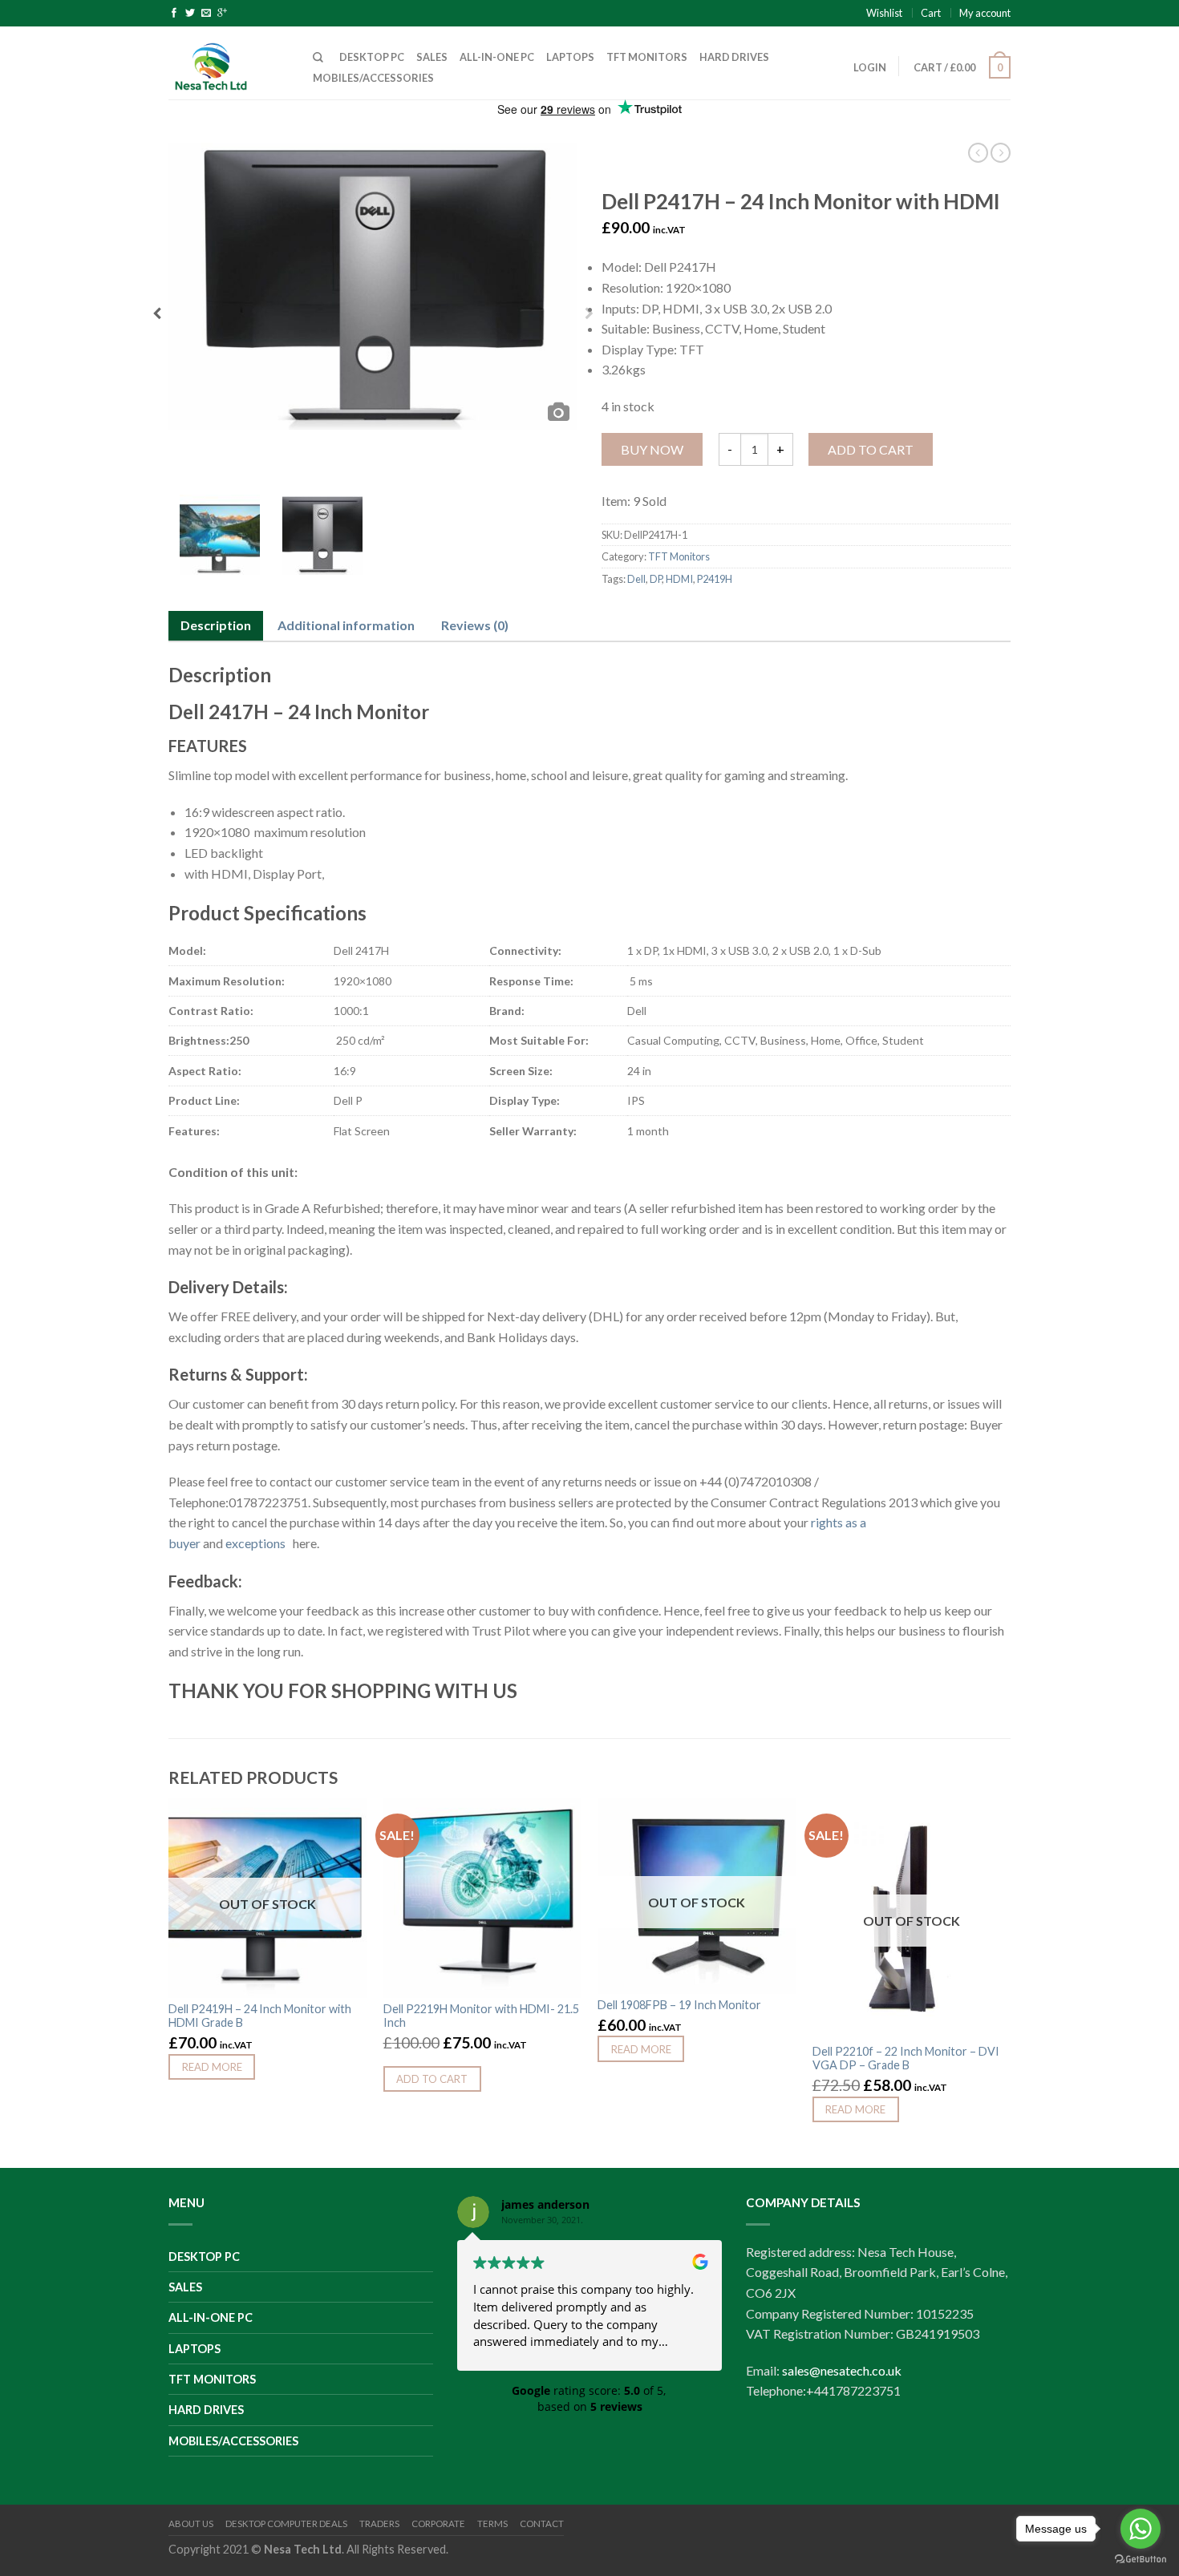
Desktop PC (372, 57)
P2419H (715, 579)
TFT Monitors (647, 57)
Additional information (346, 625)
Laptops (570, 57)
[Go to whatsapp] (1141, 2529)
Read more (212, 2067)
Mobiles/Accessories (373, 78)
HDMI (679, 579)
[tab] (216, 626)
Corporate (438, 2523)
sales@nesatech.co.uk (842, 2370)
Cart (931, 13)
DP (656, 579)
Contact (542, 2523)
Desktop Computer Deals (286, 2523)
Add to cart (871, 449)
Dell (636, 579)
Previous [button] (157, 318)
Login (870, 67)
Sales (432, 57)
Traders (379, 2523)
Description (216, 625)
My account (985, 13)
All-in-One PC (497, 57)
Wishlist (884, 13)
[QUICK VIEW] (483, 1898)
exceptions (258, 1543)
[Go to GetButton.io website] (1141, 2560)
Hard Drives (734, 57)
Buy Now (652, 449)
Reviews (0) (475, 625)
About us (191, 2523)
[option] (373, 286)
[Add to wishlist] (347, 1818)
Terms (492, 2523)
